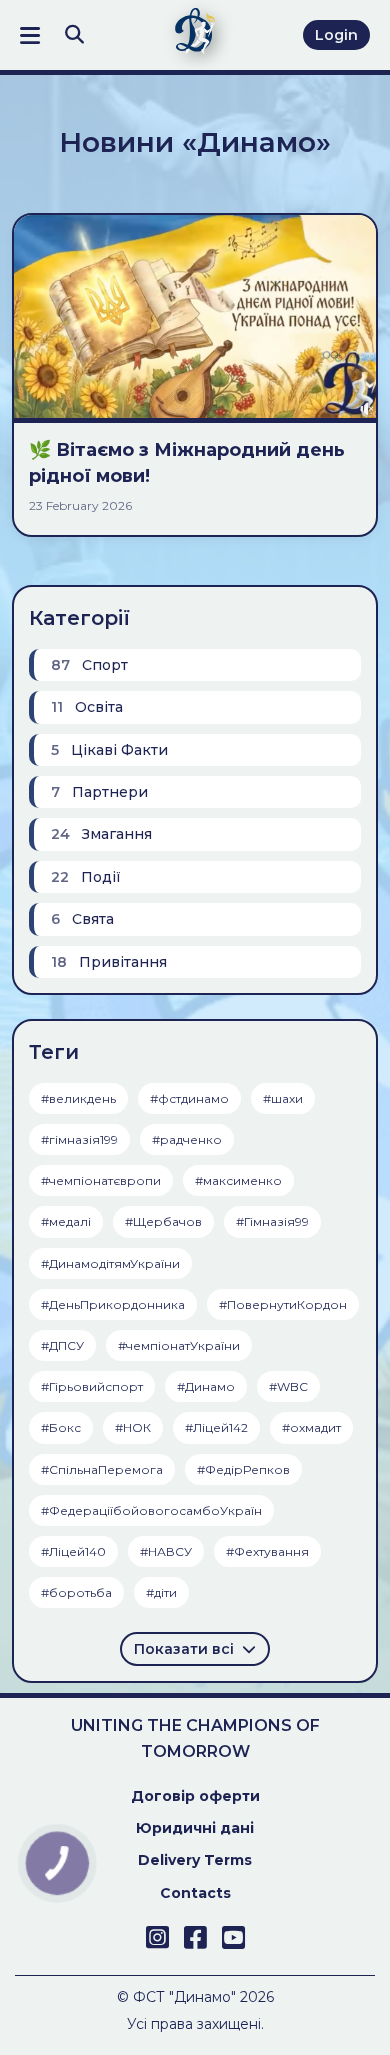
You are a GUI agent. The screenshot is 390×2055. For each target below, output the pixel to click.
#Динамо (206, 1386)
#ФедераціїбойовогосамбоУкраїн (151, 1510)
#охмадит (311, 1427)
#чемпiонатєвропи (101, 1180)
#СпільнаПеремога (102, 1469)
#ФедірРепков (243, 1469)
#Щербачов (163, 1221)
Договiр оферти (195, 1796)
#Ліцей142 (216, 1427)
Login (336, 35)
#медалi (66, 1221)
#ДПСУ (62, 1345)
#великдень (78, 1098)
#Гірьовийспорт (92, 1386)
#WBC (288, 1386)
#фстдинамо (189, 1098)
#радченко (187, 1139)
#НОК (133, 1427)
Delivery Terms (195, 1860)
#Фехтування (267, 1551)
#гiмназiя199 (79, 1139)
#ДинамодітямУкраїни (110, 1263)
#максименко (238, 1180)
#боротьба (76, 1592)
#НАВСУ (166, 1551)
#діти (161, 1592)
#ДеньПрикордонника (113, 1304)
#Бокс (61, 1427)
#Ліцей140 (73, 1551)
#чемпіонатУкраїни (179, 1345)
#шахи (283, 1098)
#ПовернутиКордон (283, 1304)
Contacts (195, 1893)
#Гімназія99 (272, 1221)
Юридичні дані (195, 1828)
